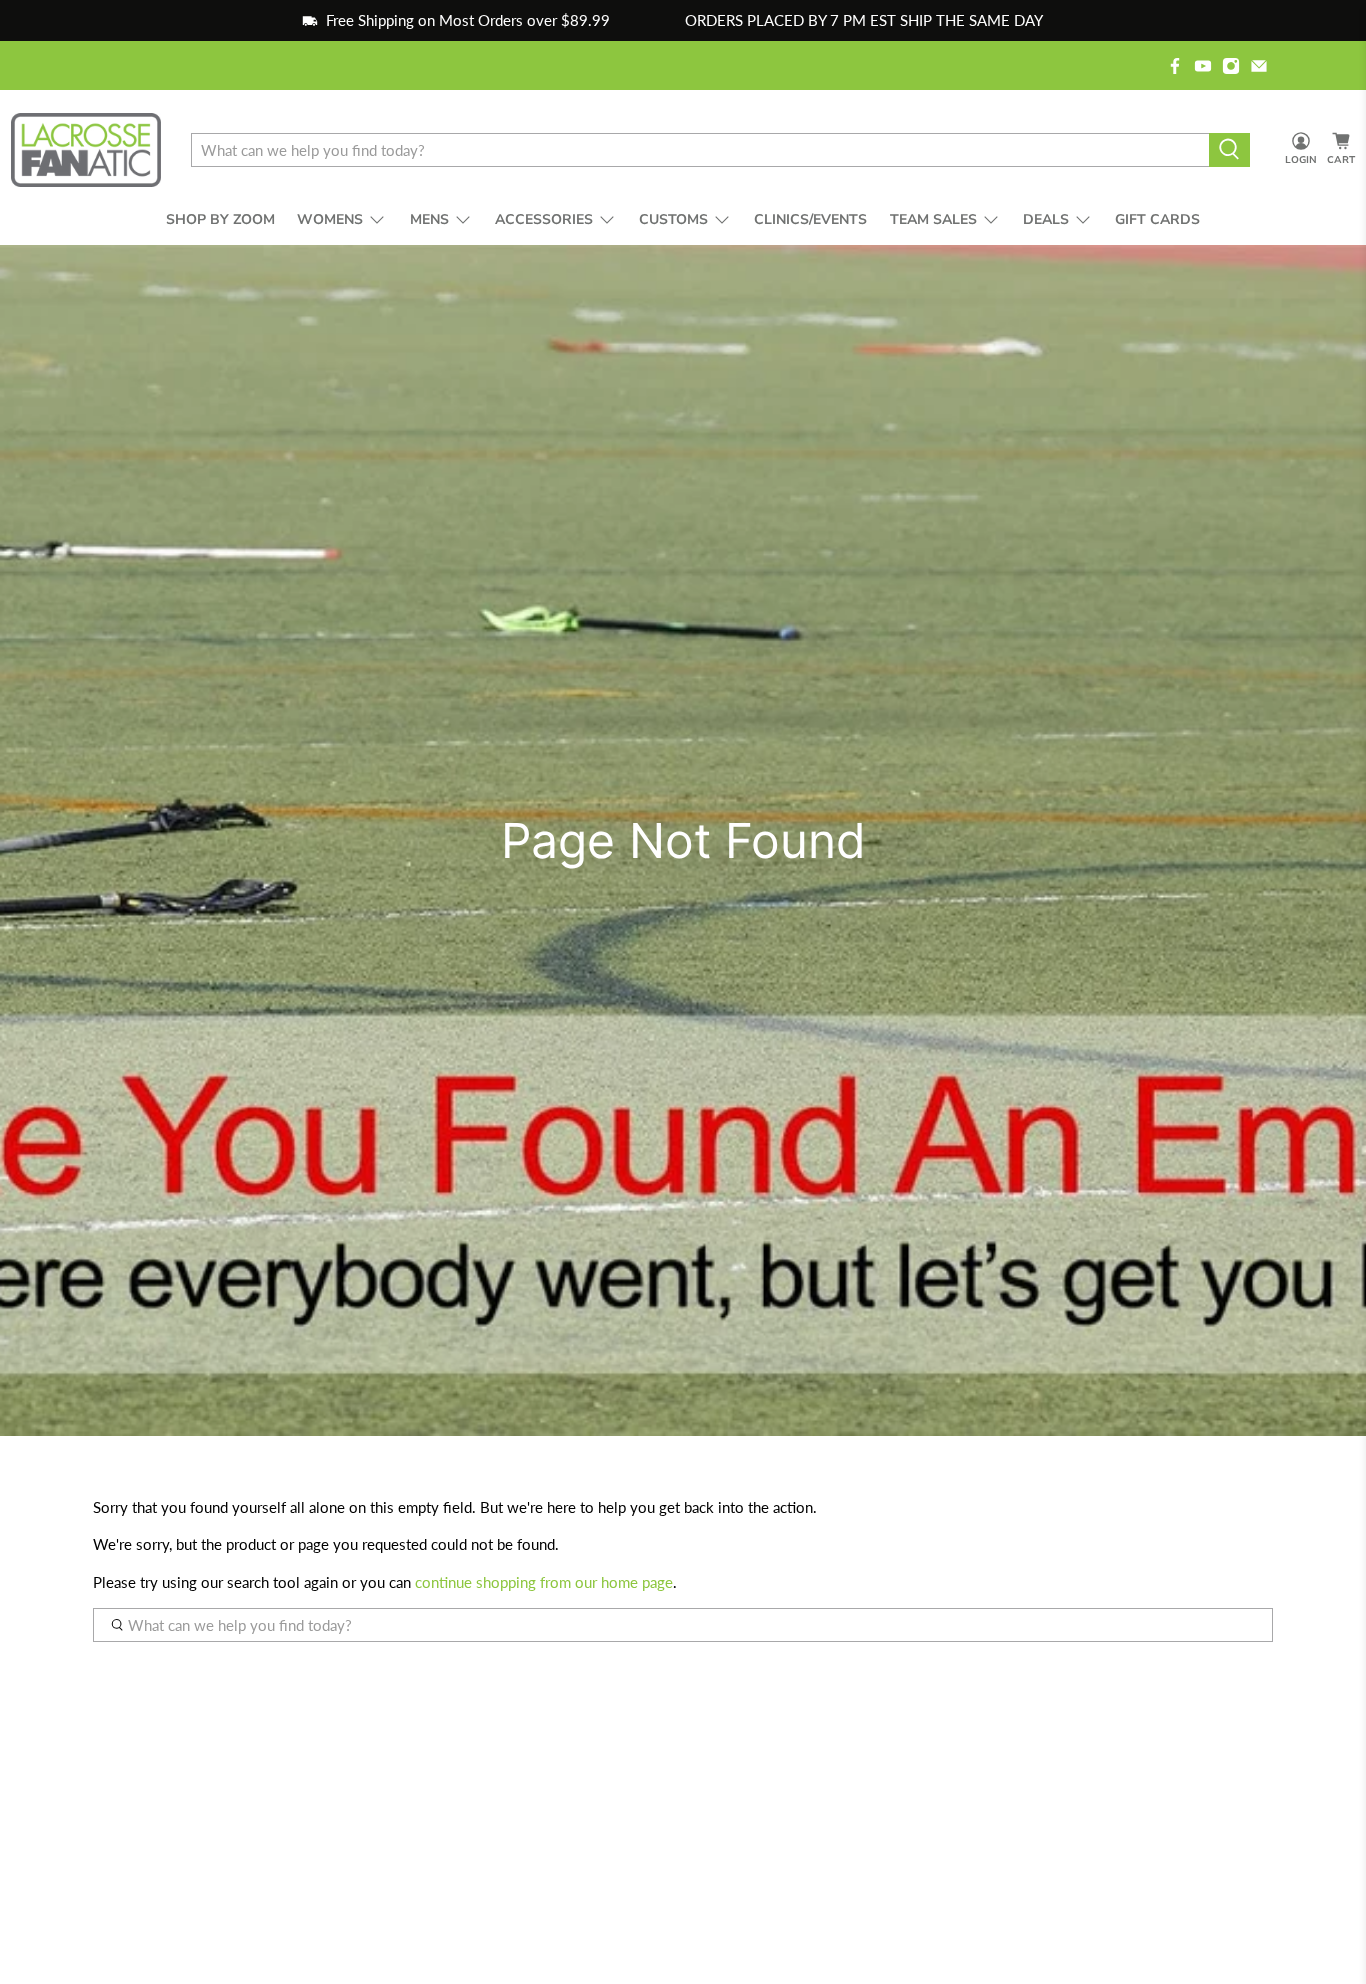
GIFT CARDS (1157, 219)
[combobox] (700, 150)
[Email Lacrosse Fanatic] (1259, 66)
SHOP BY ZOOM (220, 219)
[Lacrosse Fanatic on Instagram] (1231, 66)
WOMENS (330, 219)
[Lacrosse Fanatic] (86, 150)
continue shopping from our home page (544, 1582)
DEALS (1046, 219)
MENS (429, 219)
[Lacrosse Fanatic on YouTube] (1203, 66)
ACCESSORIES (544, 219)
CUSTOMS (673, 219)
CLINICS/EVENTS (810, 219)
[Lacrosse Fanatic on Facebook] (1175, 66)
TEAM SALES (933, 219)
